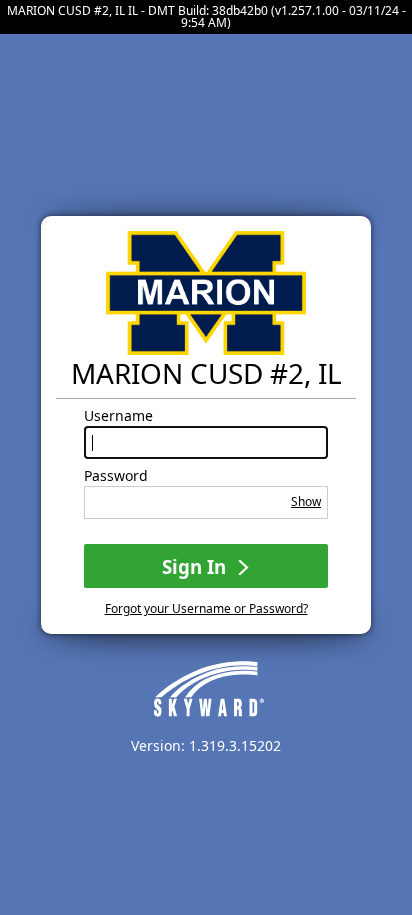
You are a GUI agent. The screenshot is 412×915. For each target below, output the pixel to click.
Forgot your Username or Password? (206, 608)
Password (116, 476)
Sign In (196, 566)
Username (118, 416)
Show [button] (306, 501)
